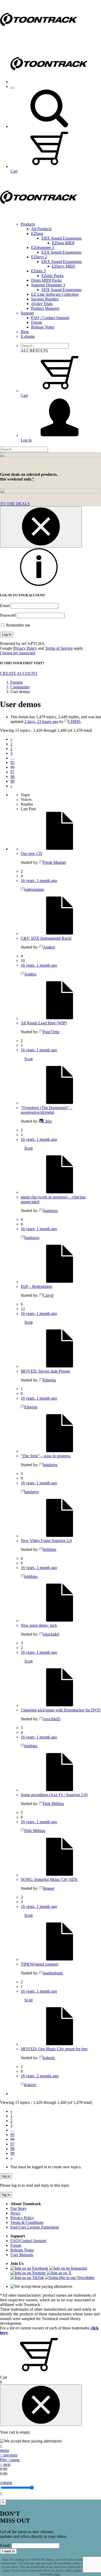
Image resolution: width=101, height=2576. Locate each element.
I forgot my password (17, 653)
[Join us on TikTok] (27, 2278)
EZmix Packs (52, 276)
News (15, 2213)
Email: (5, 2545)
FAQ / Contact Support (50, 318)
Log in (26, 440)
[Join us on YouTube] (28, 2273)
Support (27, 313)
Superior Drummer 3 (48, 285)
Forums (17, 682)
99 (12, 781)
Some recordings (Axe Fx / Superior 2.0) (54, 1795)
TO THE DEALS (15, 504)
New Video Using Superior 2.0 (46, 1541)
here (58, 2574)
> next (5, 2464)
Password (8, 615)
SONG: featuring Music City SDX (49, 1879)
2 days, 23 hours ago (41, 722)
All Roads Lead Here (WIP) (44, 1023)
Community (20, 687)
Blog (25, 332)
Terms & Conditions (27, 2222)
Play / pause (10, 2460)
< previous (9, 2455)
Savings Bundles (45, 299)
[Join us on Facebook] (29, 2268)
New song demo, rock (39, 1625)
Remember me (18, 625)
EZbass (37, 233)
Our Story (19, 2208)
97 (12, 772)
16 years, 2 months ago (40, 2076)
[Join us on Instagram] (68, 2268)
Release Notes (43, 327)
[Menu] (12, 88)
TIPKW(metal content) (39, 1964)
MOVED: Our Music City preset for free (54, 2049)
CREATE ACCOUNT (19, 673)
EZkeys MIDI (63, 266)
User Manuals (22, 2255)
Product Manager (45, 308)
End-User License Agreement (35, 2227)
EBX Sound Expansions (62, 238)
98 (12, 777)
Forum (37, 322)
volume (6, 2483)
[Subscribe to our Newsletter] (70, 2278)
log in (6, 2176)
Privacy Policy (25, 648)
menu (5, 2450)
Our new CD (31, 854)
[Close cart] (41, 2405)
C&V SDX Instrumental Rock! (46, 938)
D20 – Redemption (36, 1286)
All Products (41, 229)
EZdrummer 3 (43, 248)
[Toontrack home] (39, 38)
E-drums (28, 336)
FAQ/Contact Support (28, 2241)
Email (5, 606)
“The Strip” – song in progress (46, 1456)
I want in (8, 2551)
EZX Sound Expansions (61, 252)
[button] (49, 126)
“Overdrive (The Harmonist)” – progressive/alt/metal (46, 1110)
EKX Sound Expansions (62, 262)
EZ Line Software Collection (55, 294)
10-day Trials (42, 304)
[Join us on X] (59, 2273)
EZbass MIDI (63, 243)
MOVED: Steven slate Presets (45, 1371)
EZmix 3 (38, 271)
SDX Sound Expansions (62, 290)
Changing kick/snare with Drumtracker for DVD (61, 1710)
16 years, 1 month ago (39, 881)
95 (12, 763)
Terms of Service (59, 648)
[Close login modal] (41, 527)
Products (28, 224)
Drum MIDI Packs (46, 280)
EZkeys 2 (39, 257)
